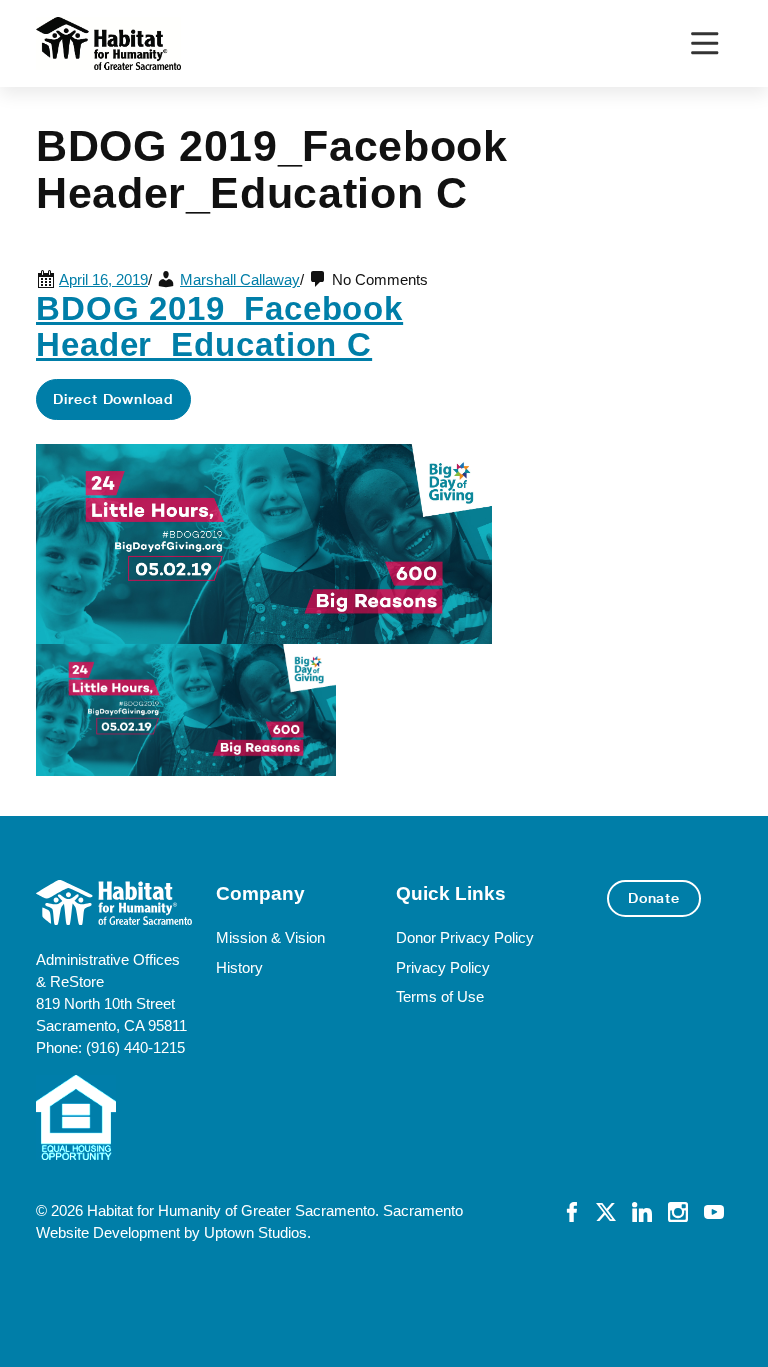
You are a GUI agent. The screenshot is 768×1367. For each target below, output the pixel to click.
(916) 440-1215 (135, 1048)
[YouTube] (714, 1211)
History (239, 968)
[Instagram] (678, 1211)
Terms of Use (440, 997)
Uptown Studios (255, 1233)
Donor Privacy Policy (465, 938)
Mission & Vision (270, 938)
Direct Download (113, 399)
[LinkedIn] (642, 1211)
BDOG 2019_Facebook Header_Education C (219, 326)
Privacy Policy (443, 968)
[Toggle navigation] (704, 43)
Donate (654, 898)
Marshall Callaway (240, 280)
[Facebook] (572, 1211)
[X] (606, 1211)
